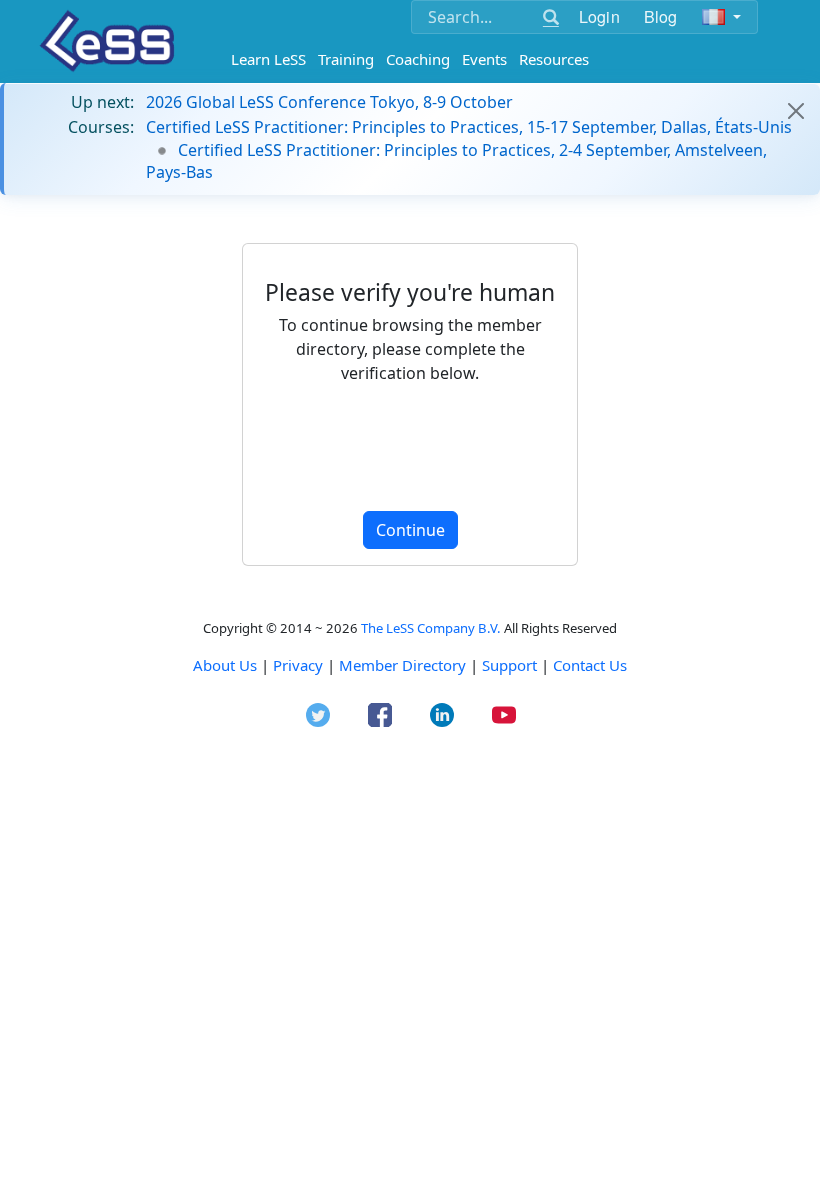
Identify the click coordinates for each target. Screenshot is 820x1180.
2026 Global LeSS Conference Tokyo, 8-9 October (329, 102)
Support (509, 665)
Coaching (418, 59)
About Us (225, 665)
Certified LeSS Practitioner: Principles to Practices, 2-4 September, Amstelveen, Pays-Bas (456, 161)
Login (599, 16)
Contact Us (590, 665)
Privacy (298, 665)
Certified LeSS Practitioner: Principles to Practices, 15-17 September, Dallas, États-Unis (469, 127)
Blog (661, 16)
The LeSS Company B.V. (431, 628)
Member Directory (402, 665)
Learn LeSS (268, 59)
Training (346, 59)
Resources (554, 59)
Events (484, 59)
